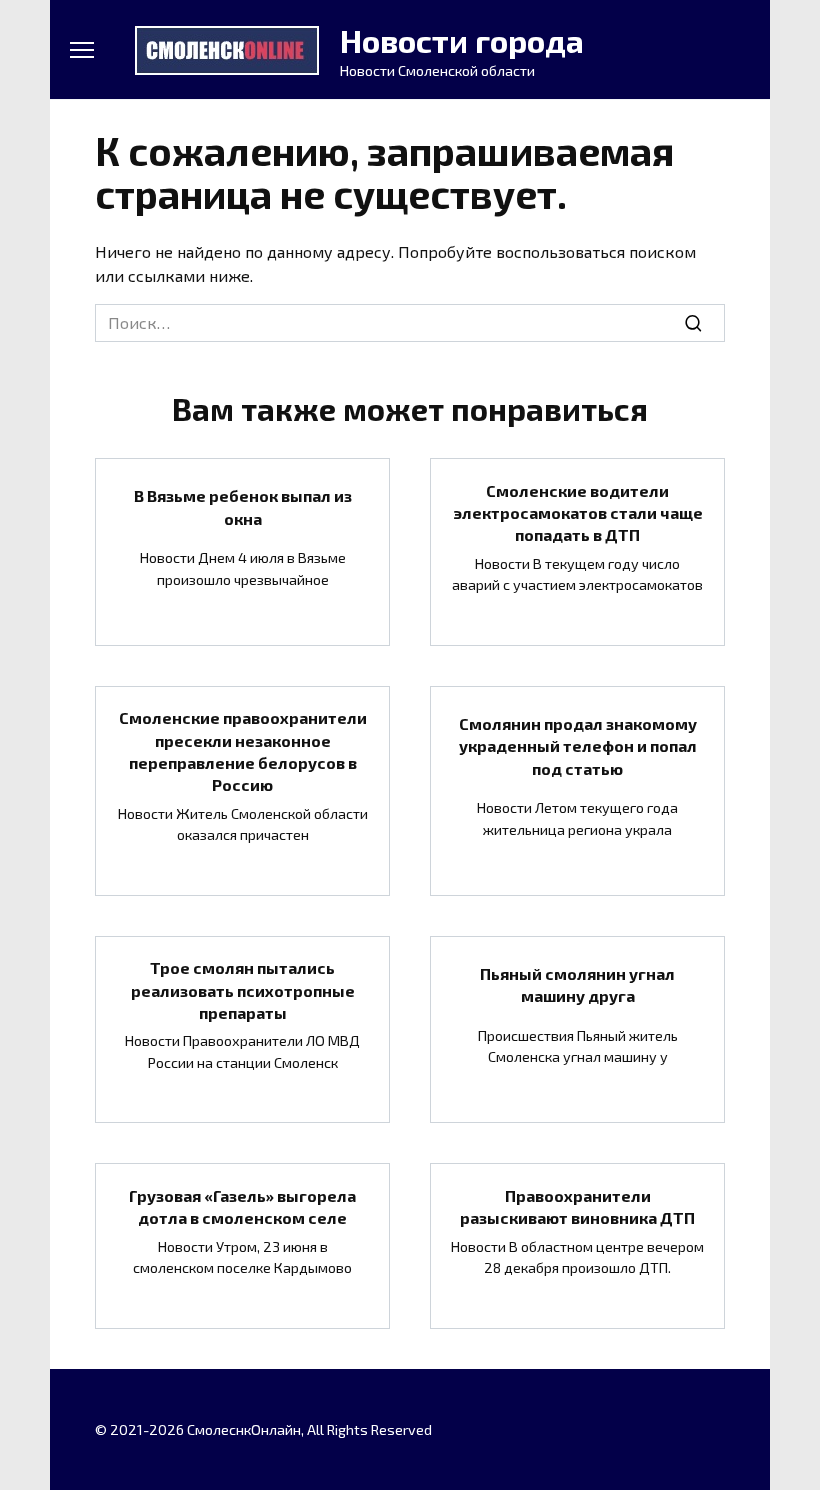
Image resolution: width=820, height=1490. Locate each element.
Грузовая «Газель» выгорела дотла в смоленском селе (242, 1205)
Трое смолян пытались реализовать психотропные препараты (243, 990)
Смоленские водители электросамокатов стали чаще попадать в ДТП (578, 512)
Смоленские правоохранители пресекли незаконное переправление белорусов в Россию (243, 751)
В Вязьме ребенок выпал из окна (243, 506)
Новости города (462, 40)
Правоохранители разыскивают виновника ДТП (577, 1205)
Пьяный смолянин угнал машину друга (577, 983)
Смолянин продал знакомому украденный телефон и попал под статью (578, 745)
